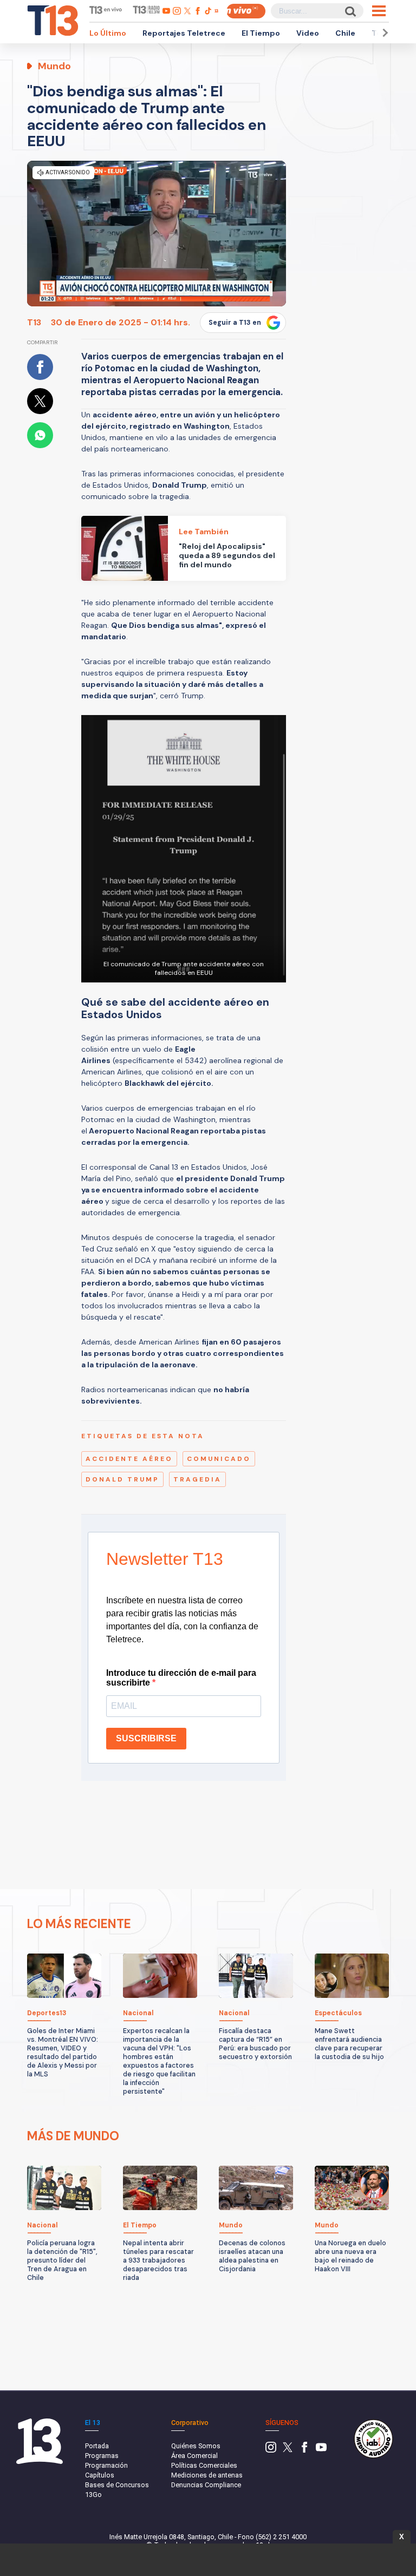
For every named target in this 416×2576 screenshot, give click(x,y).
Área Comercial (194, 2456)
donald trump (122, 1479)
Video (308, 33)
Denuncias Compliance (206, 2485)
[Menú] (379, 11)
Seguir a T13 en (235, 323)
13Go (93, 2495)
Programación (106, 2465)
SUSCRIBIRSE (146, 1738)
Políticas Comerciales (204, 2465)
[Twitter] (288, 2450)
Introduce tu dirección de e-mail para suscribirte (181, 1678)
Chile (345, 33)
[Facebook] (304, 2450)
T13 (34, 322)
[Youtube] (321, 2450)
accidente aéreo (129, 1459)
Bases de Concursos (117, 2485)
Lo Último (108, 33)
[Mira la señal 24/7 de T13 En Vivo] (246, 11)
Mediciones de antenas (207, 2475)
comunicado (219, 1459)
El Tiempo (261, 33)
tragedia (197, 1479)
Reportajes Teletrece (184, 33)
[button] (383, 33)
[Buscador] (350, 11)
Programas (102, 2456)
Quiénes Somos (196, 2446)
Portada (97, 2446)
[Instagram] (271, 2450)
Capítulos (100, 2475)
